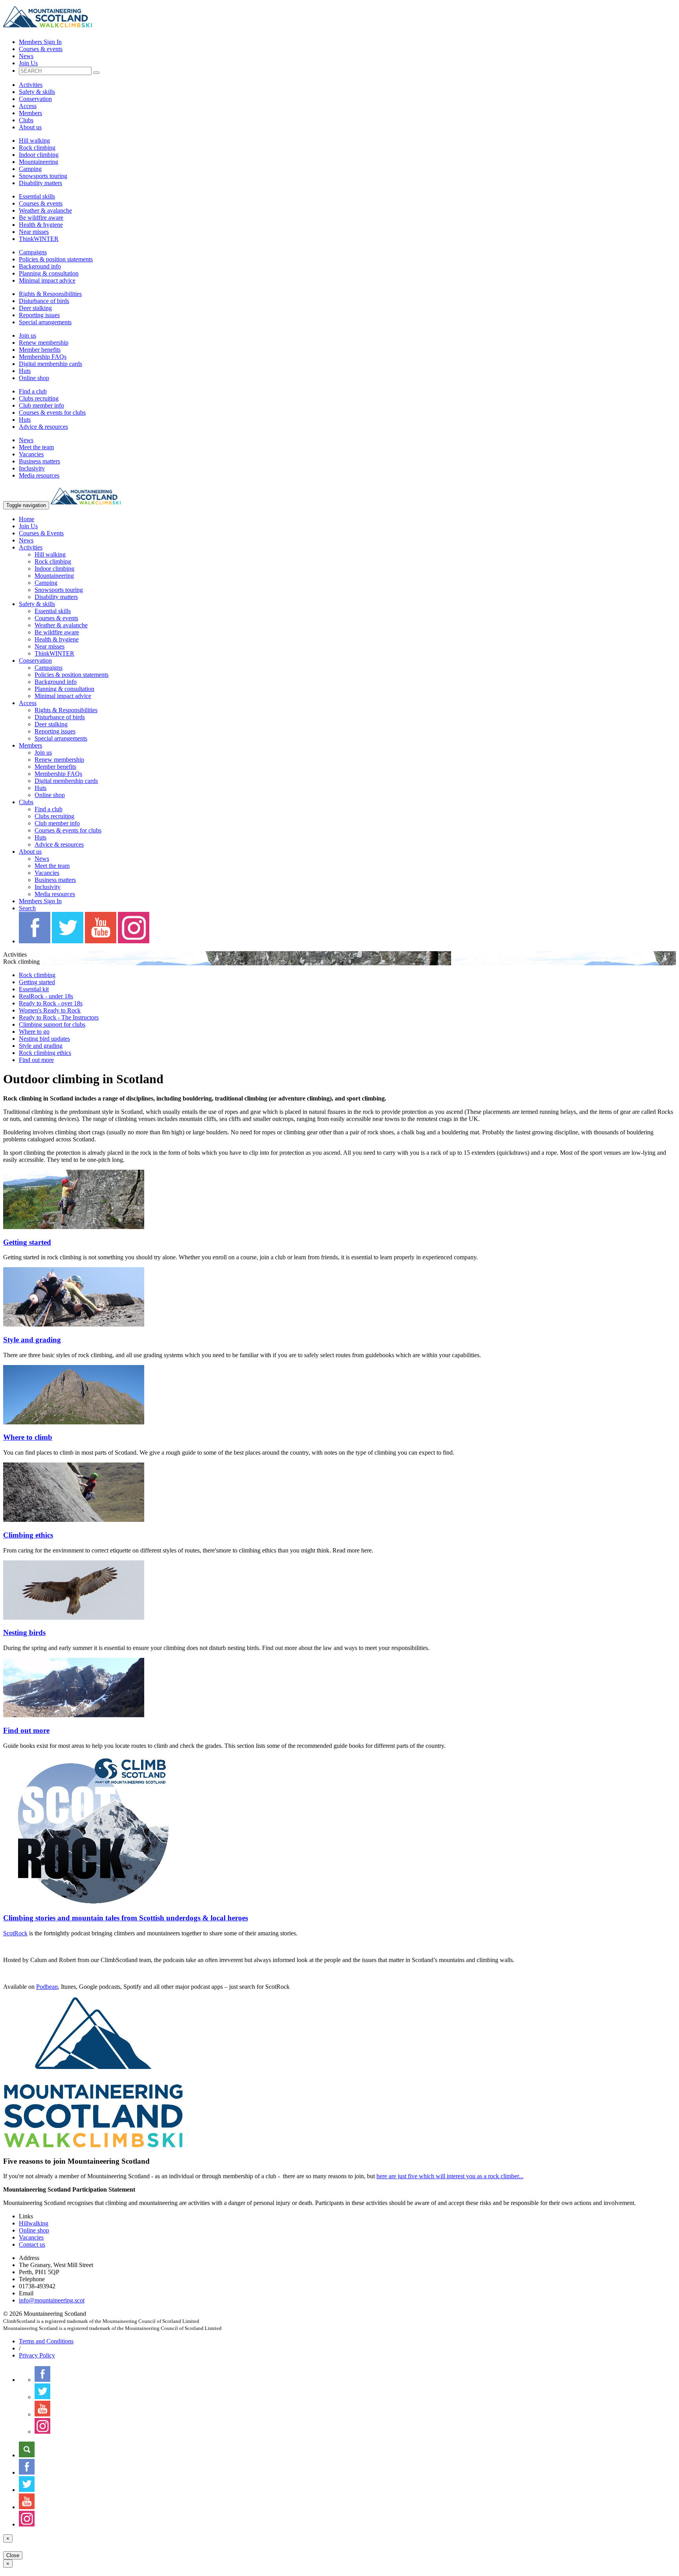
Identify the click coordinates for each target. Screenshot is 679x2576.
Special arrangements (45, 322)
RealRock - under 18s (46, 996)
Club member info (41, 405)
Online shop (34, 378)
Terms (46, 2341)
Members (30, 113)
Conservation (35, 99)
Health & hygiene (41, 225)
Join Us (28, 63)
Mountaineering (39, 162)
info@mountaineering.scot (52, 2300)
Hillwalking (34, 2223)
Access (28, 106)
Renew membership (44, 343)
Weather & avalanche (45, 210)
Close (13, 2555)
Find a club (33, 391)
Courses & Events (41, 533)
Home (27, 519)
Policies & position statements (56, 259)
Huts (25, 371)
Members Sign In (40, 42)
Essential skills (37, 196)
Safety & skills (37, 92)
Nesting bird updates (44, 1039)
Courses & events (41, 49)
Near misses (34, 232)
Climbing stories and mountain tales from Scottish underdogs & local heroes (126, 1918)
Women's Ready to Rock (50, 1010)
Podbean (47, 1987)
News (26, 56)
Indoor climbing (39, 155)
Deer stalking (35, 308)
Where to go (34, 1032)
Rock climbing (37, 148)
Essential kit (34, 989)
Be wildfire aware (41, 218)
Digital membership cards (50, 364)
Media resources (39, 475)
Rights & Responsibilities (50, 294)
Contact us (32, 2244)
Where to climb (28, 1437)
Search (27, 908)
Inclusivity (32, 468)
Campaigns (33, 252)
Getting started (37, 982)
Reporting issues (39, 315)
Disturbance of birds (44, 301)
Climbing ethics (28, 1535)
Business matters (39, 461)
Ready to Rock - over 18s (51, 1003)
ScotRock (15, 1933)
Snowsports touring (43, 176)
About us (30, 127)
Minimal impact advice (47, 280)
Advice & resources (43, 427)
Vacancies (31, 454)
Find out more (36, 1060)
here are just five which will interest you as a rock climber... (450, 2176)
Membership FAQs (43, 357)
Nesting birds (24, 1633)
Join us (28, 335)
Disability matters (40, 183)
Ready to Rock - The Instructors (59, 1017)
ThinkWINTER (39, 239)
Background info (40, 266)
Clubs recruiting (39, 398)
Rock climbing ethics (45, 1053)
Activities (31, 85)
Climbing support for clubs (52, 1024)
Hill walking (34, 141)
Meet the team (36, 447)
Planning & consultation (49, 273)
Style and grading (41, 1046)
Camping (30, 169)
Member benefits (40, 350)
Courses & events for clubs (52, 412)
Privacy (37, 2355)
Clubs (26, 120)
